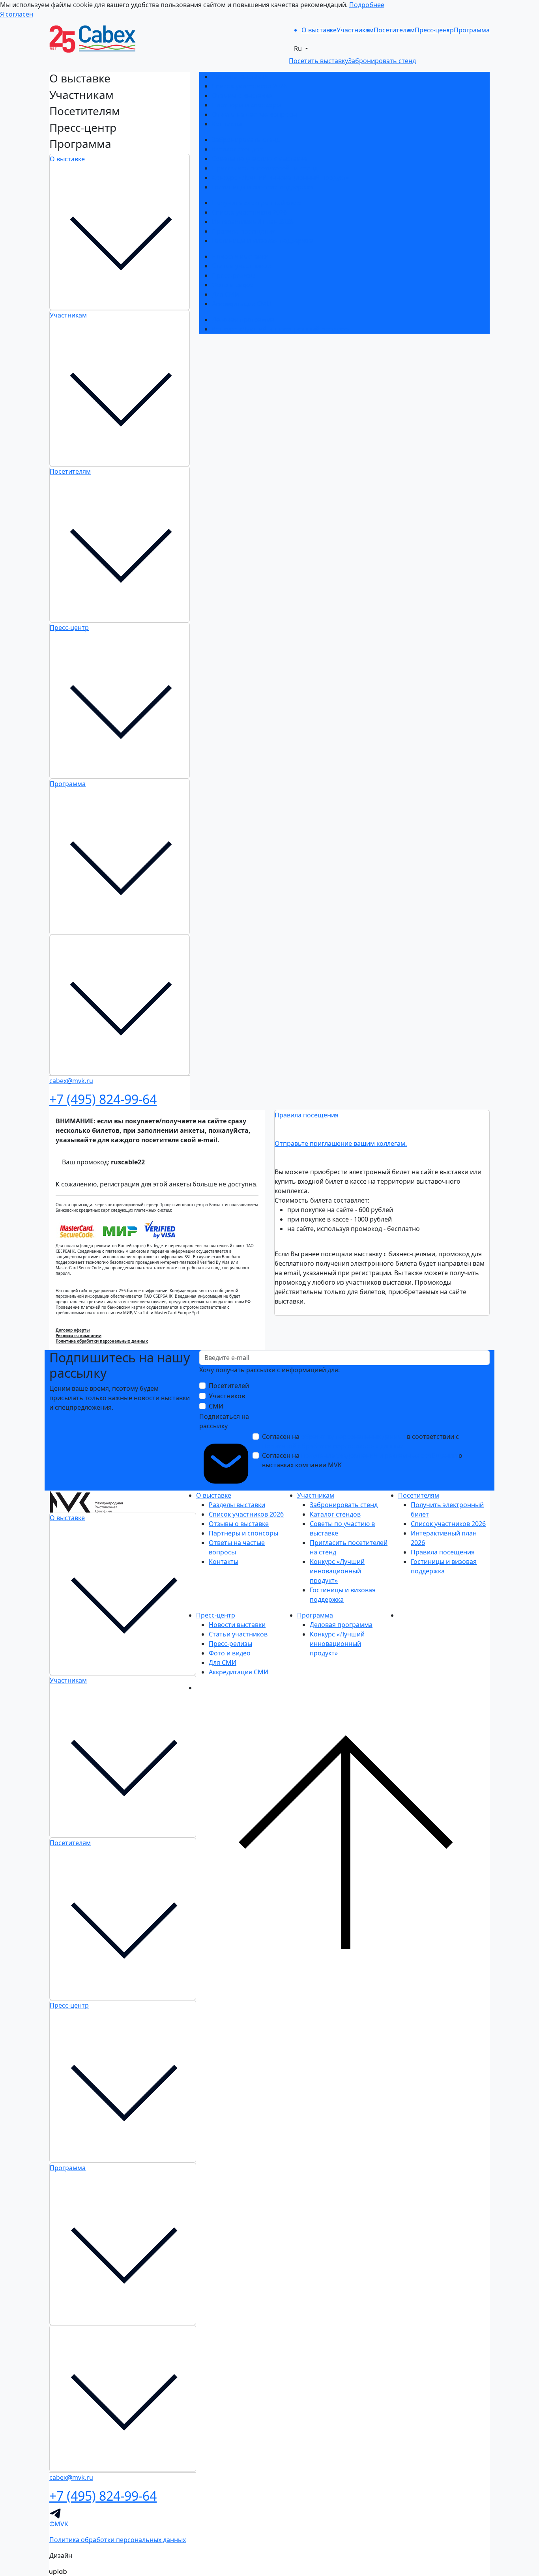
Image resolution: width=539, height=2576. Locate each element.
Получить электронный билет (258, 203)
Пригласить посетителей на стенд (265, 168)
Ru (299, 49)
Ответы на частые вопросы (254, 114)
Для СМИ (226, 294)
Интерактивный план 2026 (253, 222)
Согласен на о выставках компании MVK (362, 1460)
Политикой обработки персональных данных (332, 1446)
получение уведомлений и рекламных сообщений (379, 1455)
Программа (68, 784)
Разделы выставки (240, 77)
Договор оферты (73, 1330)
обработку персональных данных (353, 1437)
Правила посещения (244, 231)
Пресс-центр (69, 628)
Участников (227, 1396)
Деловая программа (243, 319)
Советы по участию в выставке (259, 159)
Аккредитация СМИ (242, 304)
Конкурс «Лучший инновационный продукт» (281, 177)
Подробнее (367, 5)
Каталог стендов (237, 149)
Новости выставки (240, 256)
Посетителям (70, 471)
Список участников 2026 (249, 86)
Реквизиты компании (79, 1336)
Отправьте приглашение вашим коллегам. (341, 1143)
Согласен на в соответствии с (360, 1441)
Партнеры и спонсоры (247, 105)
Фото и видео (233, 285)
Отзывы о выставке (242, 95)
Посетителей (229, 1386)
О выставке (67, 159)
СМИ (216, 1406)
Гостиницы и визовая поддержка (263, 187)
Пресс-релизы (234, 275)
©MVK (59, 2524)
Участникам (68, 315)
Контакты (227, 124)
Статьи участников (241, 266)
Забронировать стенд (246, 140)
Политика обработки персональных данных (102, 1341)
